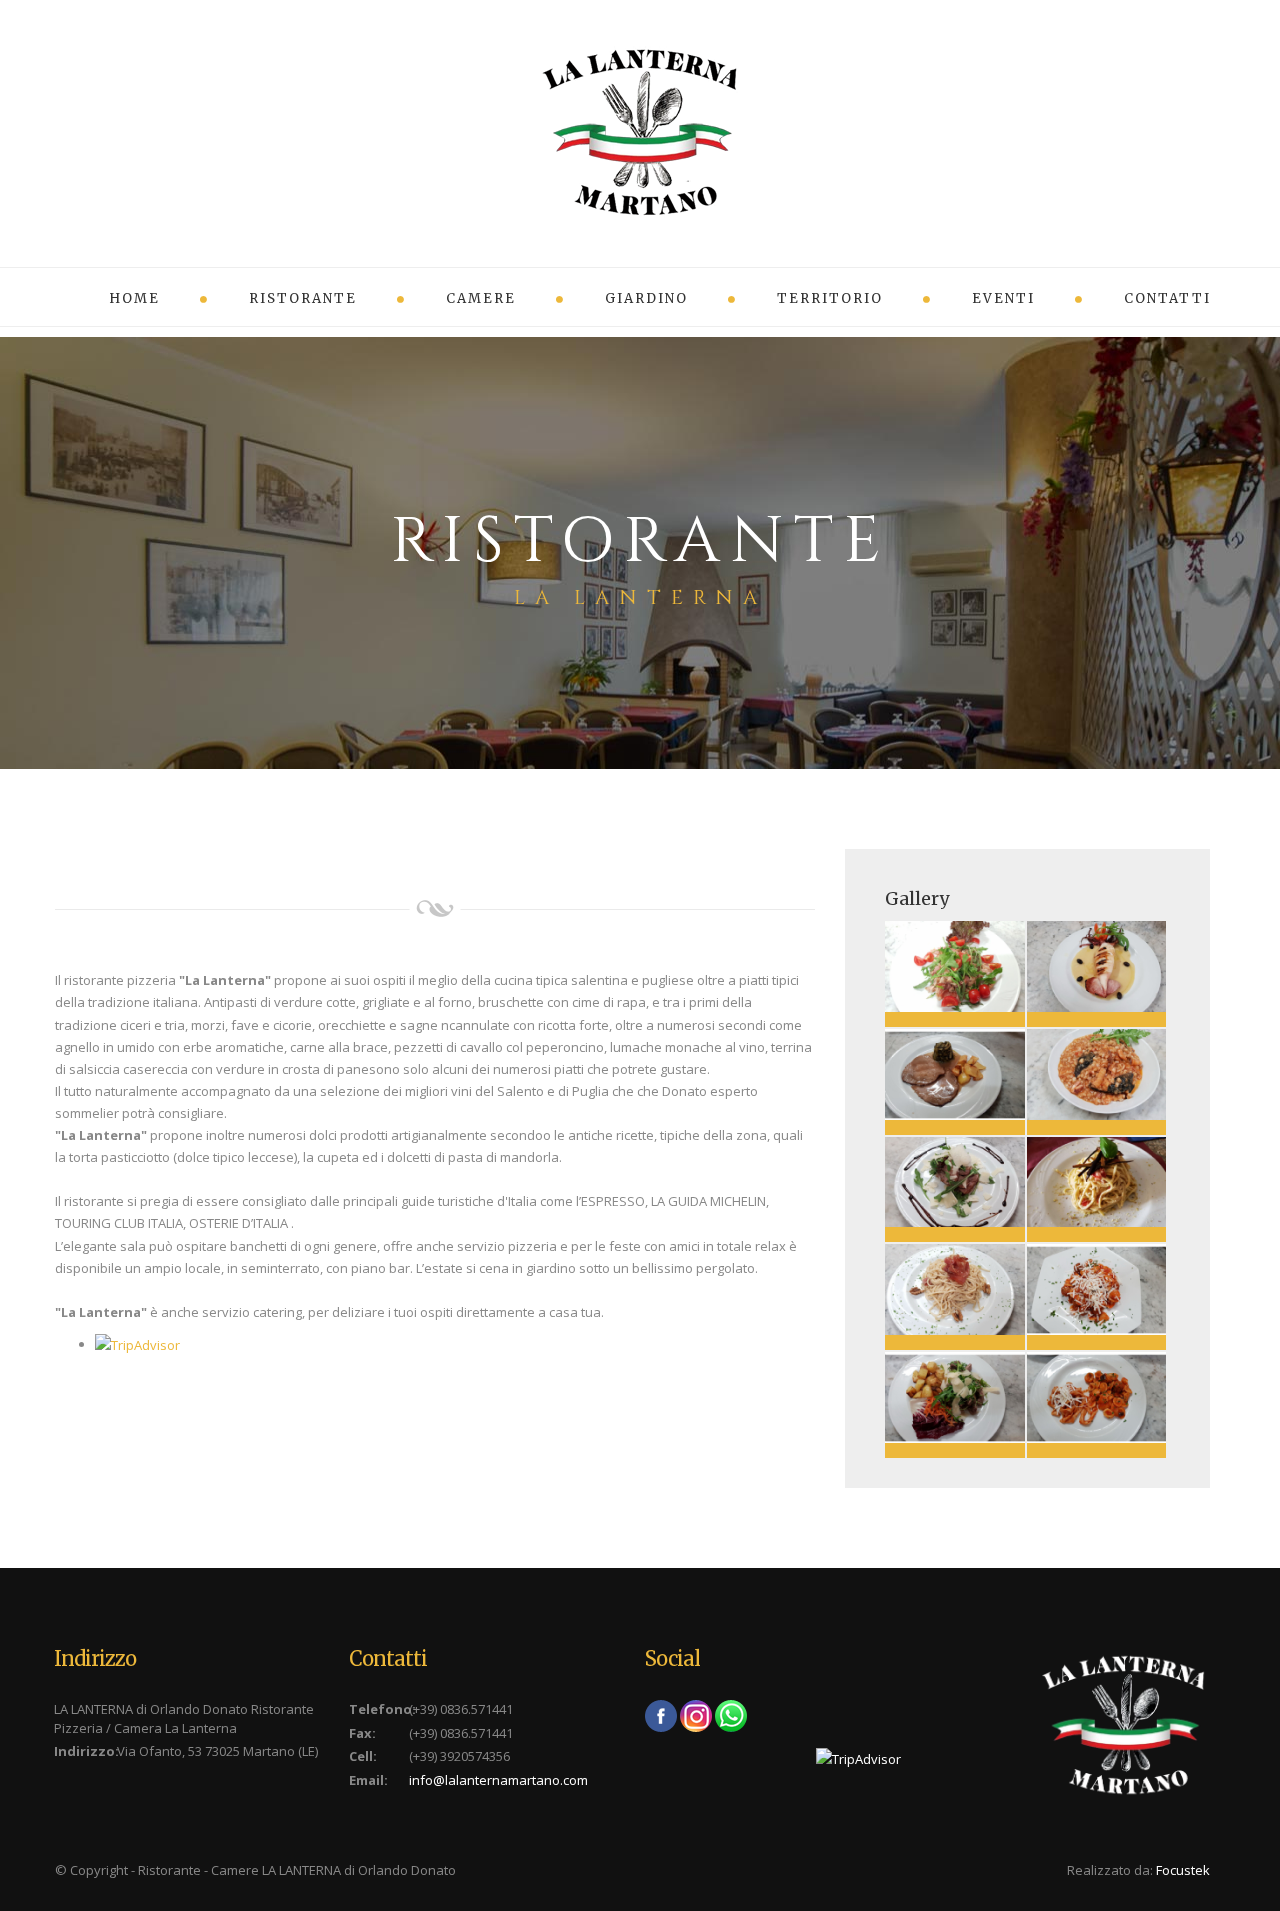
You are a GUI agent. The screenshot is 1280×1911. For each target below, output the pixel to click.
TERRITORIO (830, 298)
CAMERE (481, 298)
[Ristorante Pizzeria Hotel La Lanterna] (955, 966)
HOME (134, 298)
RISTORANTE (303, 298)
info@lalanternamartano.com (498, 1780)
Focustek (1183, 1870)
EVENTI (1003, 298)
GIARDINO (646, 298)
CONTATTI (1167, 298)
